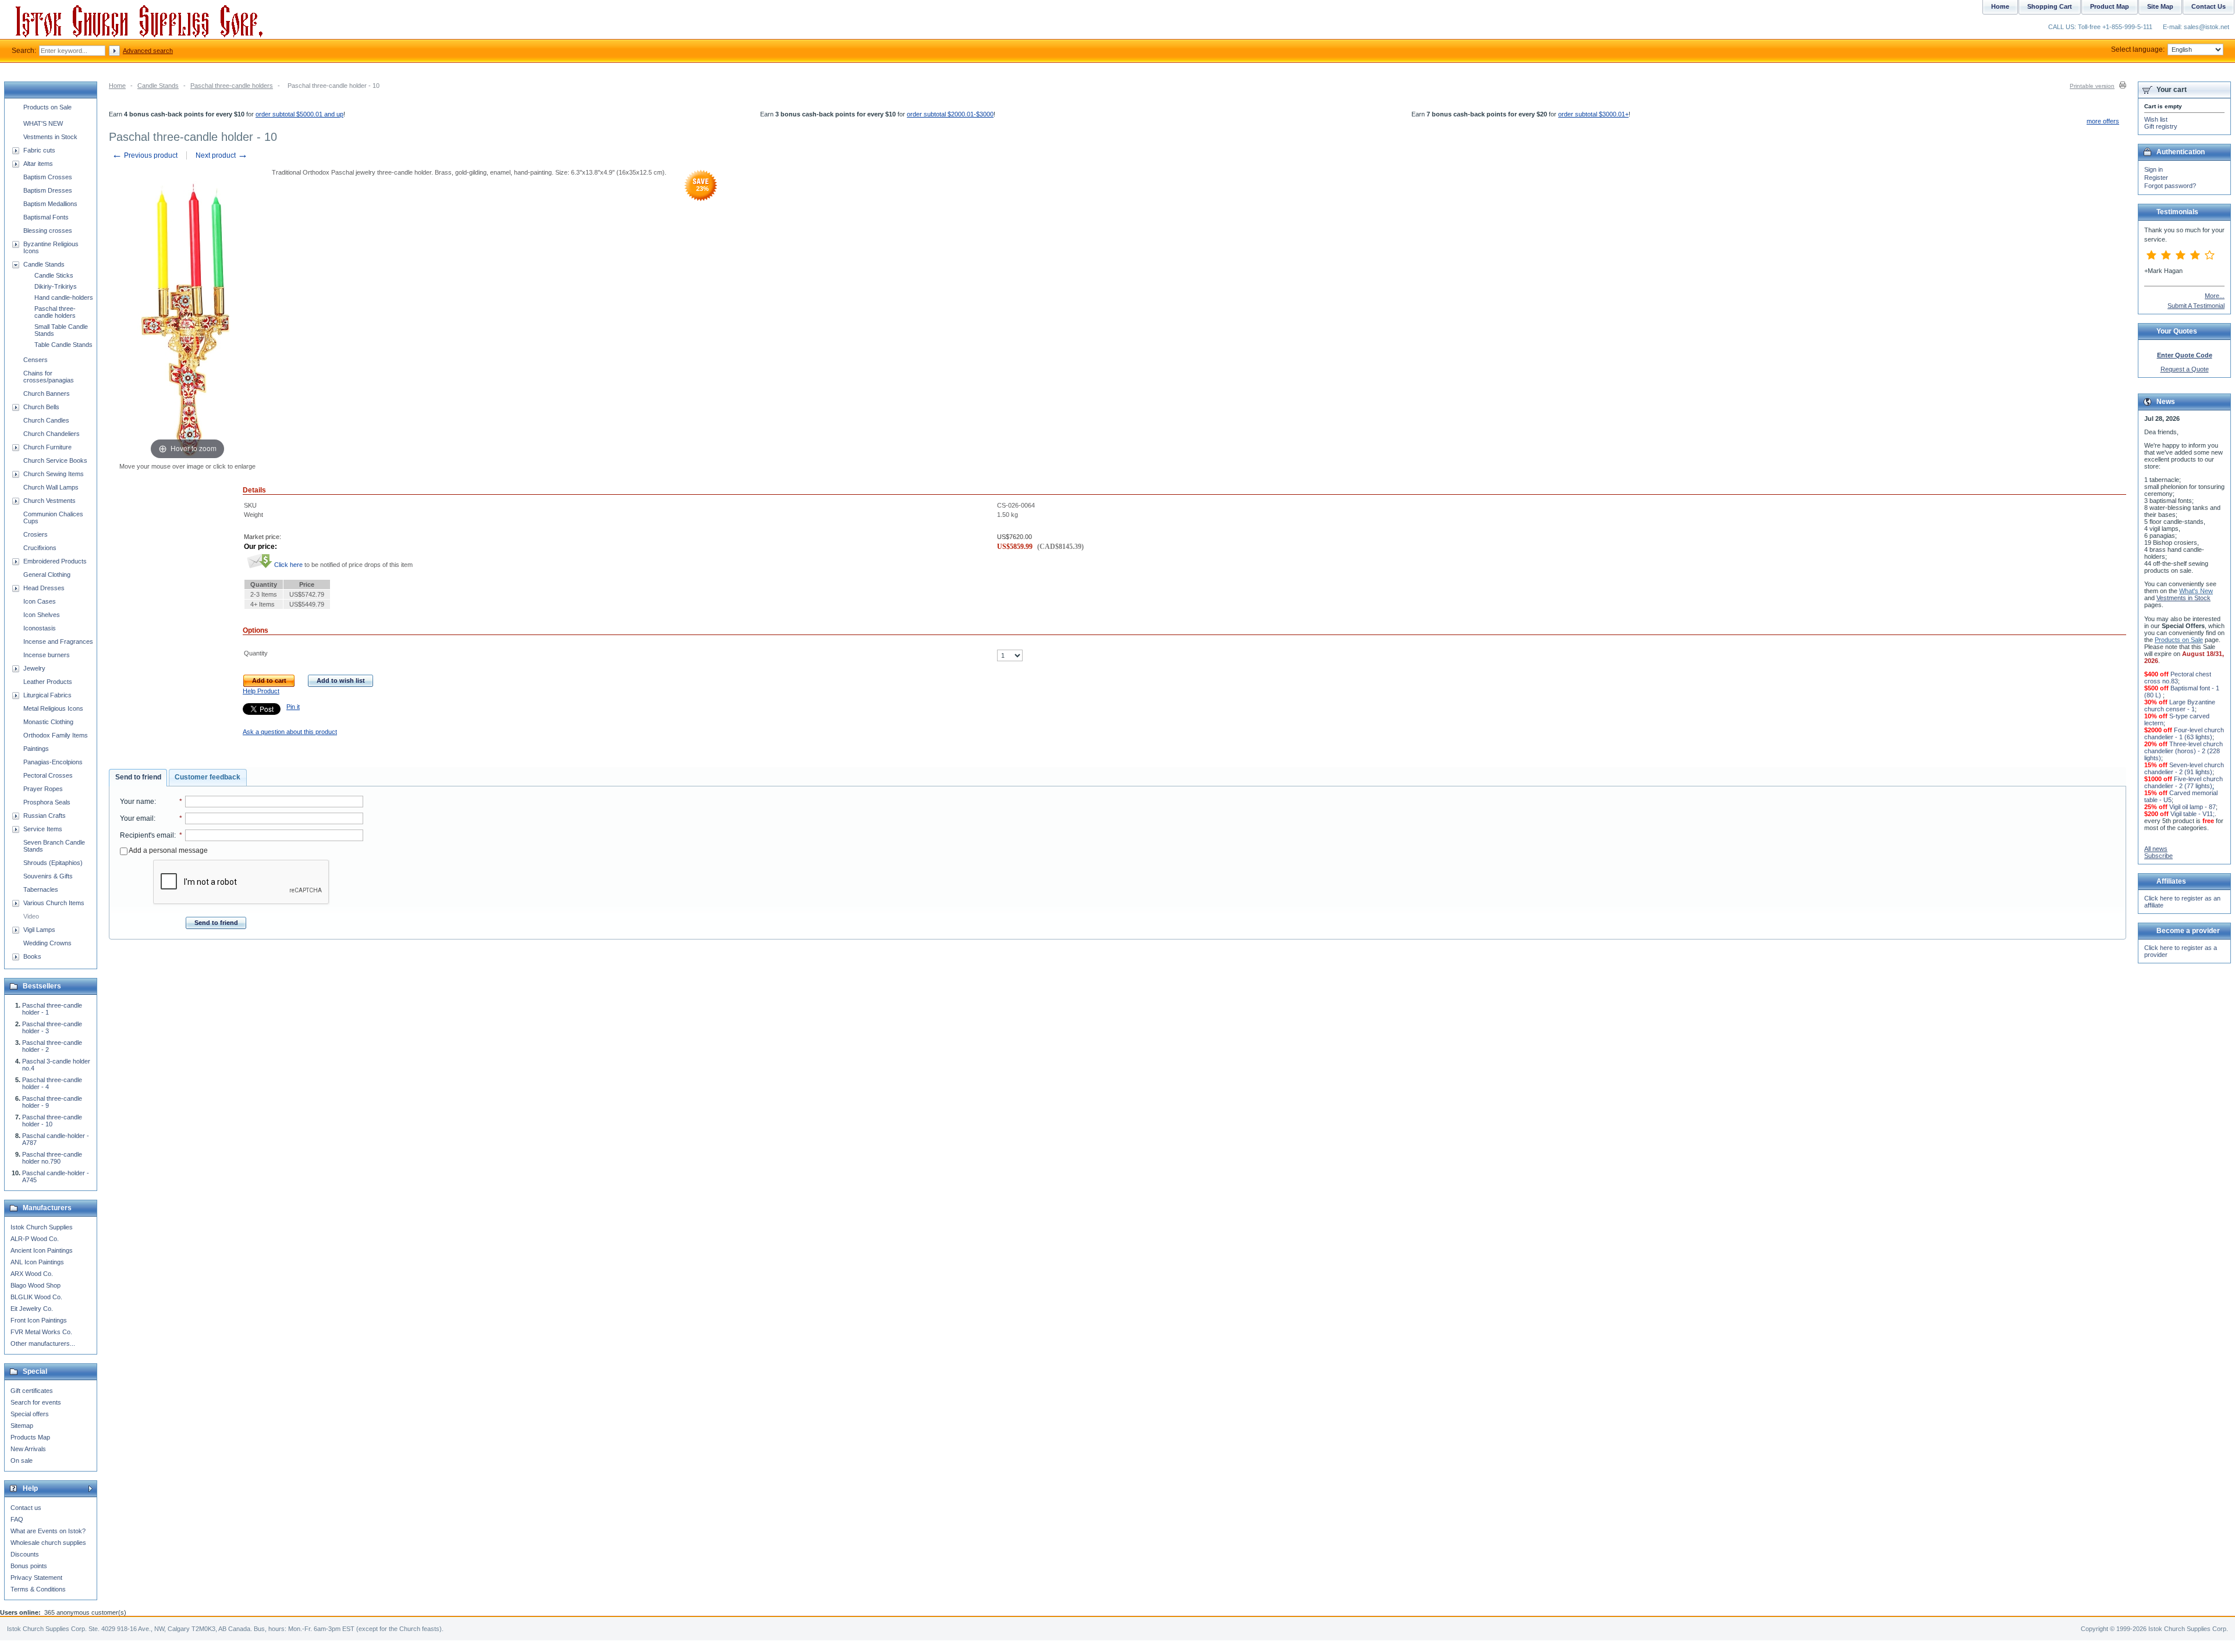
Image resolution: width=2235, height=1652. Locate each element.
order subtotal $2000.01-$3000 (950, 114)
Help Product (261, 691)
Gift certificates (32, 1391)
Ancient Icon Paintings (42, 1250)
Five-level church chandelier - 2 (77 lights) (2183, 782)
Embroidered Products (55, 561)
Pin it (293, 707)
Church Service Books (55, 460)
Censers (36, 360)
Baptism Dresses (48, 190)
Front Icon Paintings (39, 1320)
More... (2215, 296)
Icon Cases (40, 601)
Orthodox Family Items (56, 735)
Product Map (2110, 6)
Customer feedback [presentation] (207, 777)
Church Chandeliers (52, 434)
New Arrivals (28, 1449)
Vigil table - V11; (2193, 814)
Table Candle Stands (63, 345)
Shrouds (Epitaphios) (53, 863)
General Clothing (47, 575)
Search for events (36, 1402)
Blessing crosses (48, 231)
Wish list (2156, 119)
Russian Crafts (45, 816)
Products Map (30, 1437)
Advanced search (148, 51)
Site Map (2160, 6)
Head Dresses (44, 588)
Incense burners (47, 655)
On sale (22, 1460)
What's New (2196, 591)
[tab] (138, 778)
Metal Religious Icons (53, 708)
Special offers (30, 1414)
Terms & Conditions (38, 1589)
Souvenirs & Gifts (48, 876)
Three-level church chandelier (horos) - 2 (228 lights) (2183, 751)
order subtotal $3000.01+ (1593, 114)
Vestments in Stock (50, 137)
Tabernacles (41, 889)
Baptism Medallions (50, 204)
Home (117, 86)
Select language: (2138, 49)
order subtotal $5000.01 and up (299, 114)
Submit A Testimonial (2196, 306)
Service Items (43, 829)
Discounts (25, 1554)
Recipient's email (147, 835)
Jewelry (34, 668)
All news (2156, 849)
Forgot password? (2170, 186)
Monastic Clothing (48, 722)
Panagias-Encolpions (53, 762)
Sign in (2154, 169)
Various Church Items (54, 903)
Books (32, 956)
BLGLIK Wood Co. (36, 1297)
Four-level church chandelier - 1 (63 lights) (2184, 733)
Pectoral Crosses (48, 775)
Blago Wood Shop (36, 1285)
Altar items (38, 164)
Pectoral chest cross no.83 (2178, 678)
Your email (137, 818)
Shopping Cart (2050, 6)
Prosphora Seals (47, 802)
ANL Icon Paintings (37, 1262)
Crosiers (36, 534)
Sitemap (22, 1426)
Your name (137, 802)
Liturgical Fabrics (47, 695)
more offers (2103, 121)
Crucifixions (40, 548)
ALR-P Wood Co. (35, 1239)
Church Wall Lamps (51, 487)
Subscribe (2158, 856)
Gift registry (2161, 126)
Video (31, 916)
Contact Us (2209, 6)
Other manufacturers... (43, 1343)
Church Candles (46, 420)
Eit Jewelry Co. (32, 1309)
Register (2156, 178)
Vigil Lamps (39, 930)
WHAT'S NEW (43, 123)
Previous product (145, 155)
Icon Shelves (42, 615)
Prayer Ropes (43, 789)
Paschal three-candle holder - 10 (52, 1121)
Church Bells (41, 407)
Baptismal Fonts (46, 217)
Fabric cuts (39, 150)
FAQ (17, 1519)
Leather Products (48, 682)
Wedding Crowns (47, 943)
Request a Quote (2185, 369)
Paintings (36, 749)
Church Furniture (47, 447)
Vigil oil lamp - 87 (2193, 807)
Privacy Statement (36, 1577)
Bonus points (29, 1566)
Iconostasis (40, 628)
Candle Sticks (54, 275)
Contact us (26, 1508)
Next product (222, 155)
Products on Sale (47, 107)
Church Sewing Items (54, 474)
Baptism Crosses (48, 177)
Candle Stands (158, 86)
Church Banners (47, 393)
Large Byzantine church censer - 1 (2180, 706)
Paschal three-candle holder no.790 (52, 1158)
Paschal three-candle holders (232, 86)
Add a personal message (168, 850)
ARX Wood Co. (32, 1274)
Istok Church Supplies (42, 1227)
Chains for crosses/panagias (49, 377)
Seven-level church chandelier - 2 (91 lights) (2184, 768)
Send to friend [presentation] (138, 777)
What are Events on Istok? (48, 1531)
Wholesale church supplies (48, 1543)
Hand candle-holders (64, 297)
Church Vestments (49, 501)
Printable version (2092, 86)
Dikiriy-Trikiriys (56, 286)
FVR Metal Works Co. (41, 1332)
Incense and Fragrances (58, 641)
